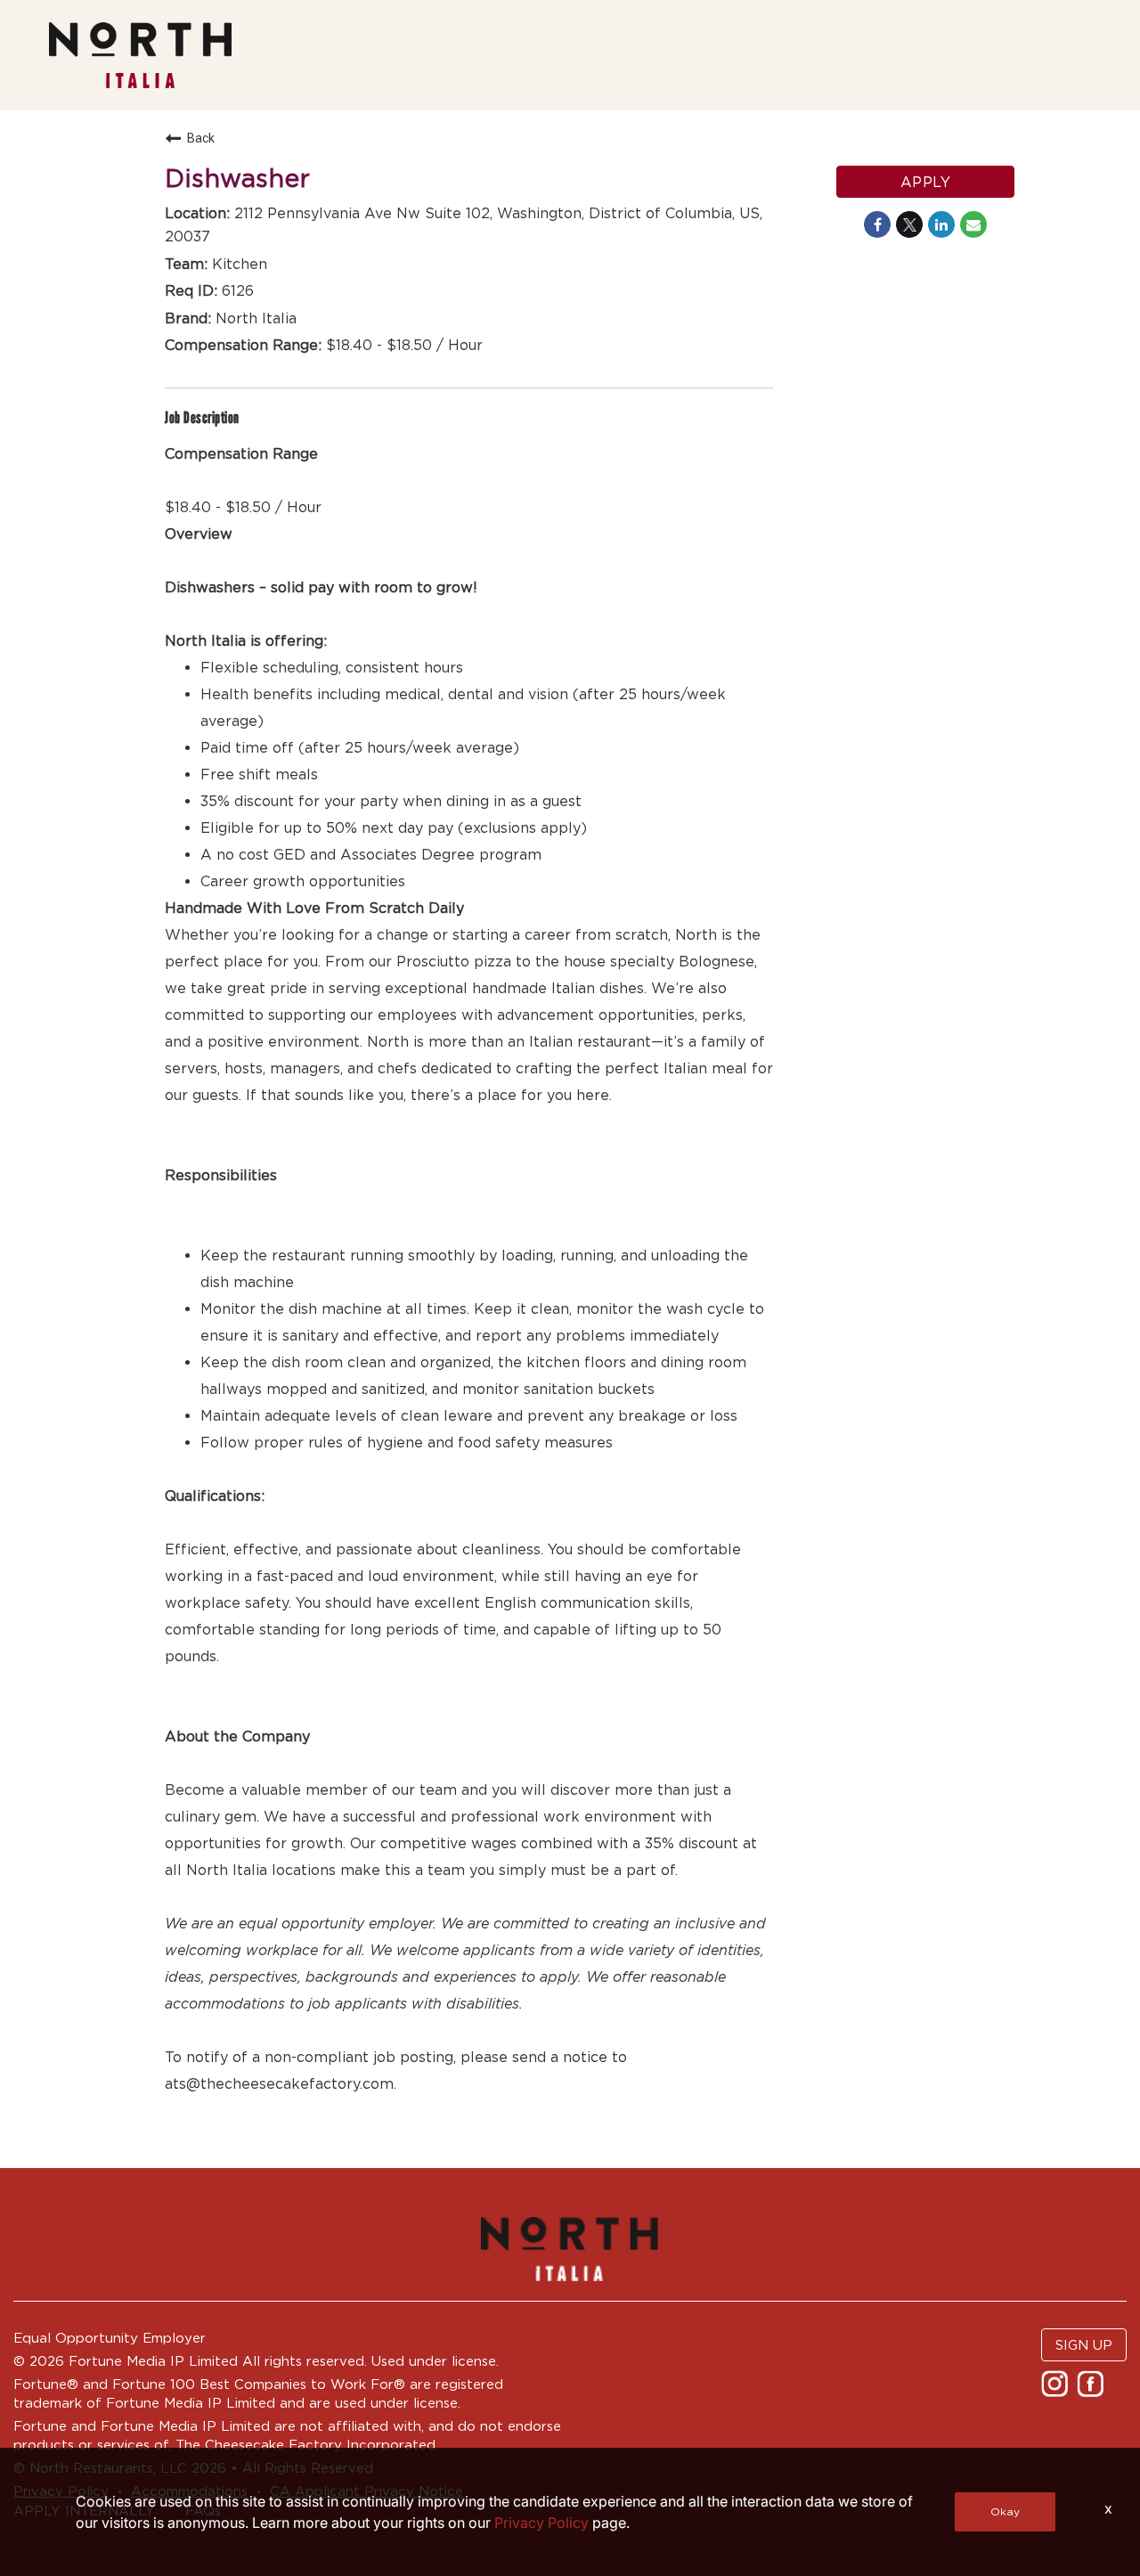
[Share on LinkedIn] (941, 224)
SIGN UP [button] (1084, 2345)
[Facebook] (1092, 2389)
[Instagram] (1057, 2389)
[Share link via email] (973, 224)
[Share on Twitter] (909, 224)
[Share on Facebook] (877, 224)
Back (201, 138)
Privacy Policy (541, 2523)
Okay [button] (1005, 2511)
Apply (926, 182)
